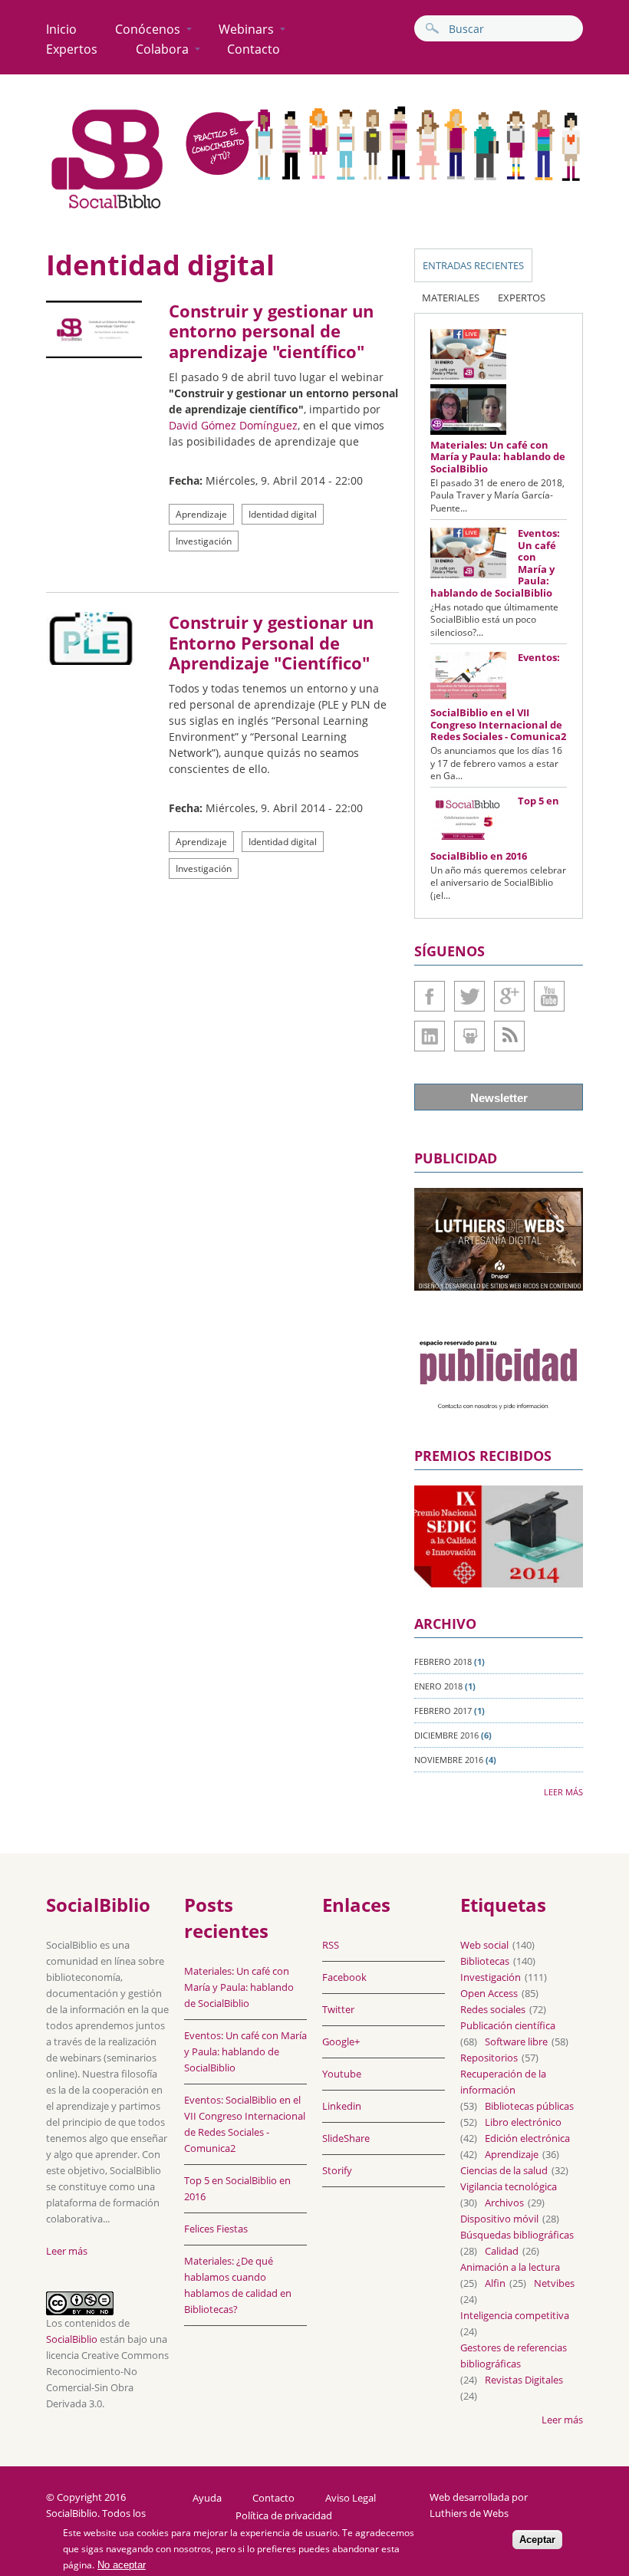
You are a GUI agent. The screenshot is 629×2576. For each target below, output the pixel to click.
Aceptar (537, 2540)
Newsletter (499, 1098)
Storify (337, 2170)
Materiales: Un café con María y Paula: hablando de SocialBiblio (498, 457)
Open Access (489, 1993)
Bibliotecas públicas (529, 2106)
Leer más (563, 1792)
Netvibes (554, 2283)
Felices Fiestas (216, 2229)
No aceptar (122, 2565)
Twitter (469, 996)
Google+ (509, 996)
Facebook (430, 996)
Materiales (451, 298)
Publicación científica (508, 2025)
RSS (331, 1945)
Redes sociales (493, 2009)
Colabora (162, 49)
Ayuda (207, 2498)
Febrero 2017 (443, 1711)
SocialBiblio (72, 2339)
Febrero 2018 (443, 1661)
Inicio (61, 29)
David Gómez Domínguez (233, 425)
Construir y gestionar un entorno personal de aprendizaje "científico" (271, 331)
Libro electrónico (523, 2122)
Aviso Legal (351, 2498)
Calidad (502, 2251)
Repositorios (489, 2058)
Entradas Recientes (473, 265)
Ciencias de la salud (504, 2170)
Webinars (246, 29)
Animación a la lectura (510, 2267)
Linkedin (430, 1036)
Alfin (495, 2283)
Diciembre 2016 (446, 1735)
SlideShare (469, 1036)
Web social (484, 1945)
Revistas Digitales (524, 2380)
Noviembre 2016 (449, 1760)
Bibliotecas (485, 1961)
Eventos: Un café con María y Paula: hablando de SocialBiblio (245, 2051)
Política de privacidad (284, 2516)
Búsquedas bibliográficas (517, 2235)
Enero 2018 (438, 1686)
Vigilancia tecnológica (509, 2186)
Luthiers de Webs (469, 2513)
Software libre (516, 2041)
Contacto (254, 49)
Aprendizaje (201, 514)
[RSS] (509, 1036)
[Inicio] (107, 208)
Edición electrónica (527, 2138)
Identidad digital (283, 514)
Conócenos (148, 29)
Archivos (504, 2203)
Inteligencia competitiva (515, 2315)
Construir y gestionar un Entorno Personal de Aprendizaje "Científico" (271, 642)
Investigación (204, 541)
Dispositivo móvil (499, 2219)
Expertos (72, 49)
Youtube (549, 996)
